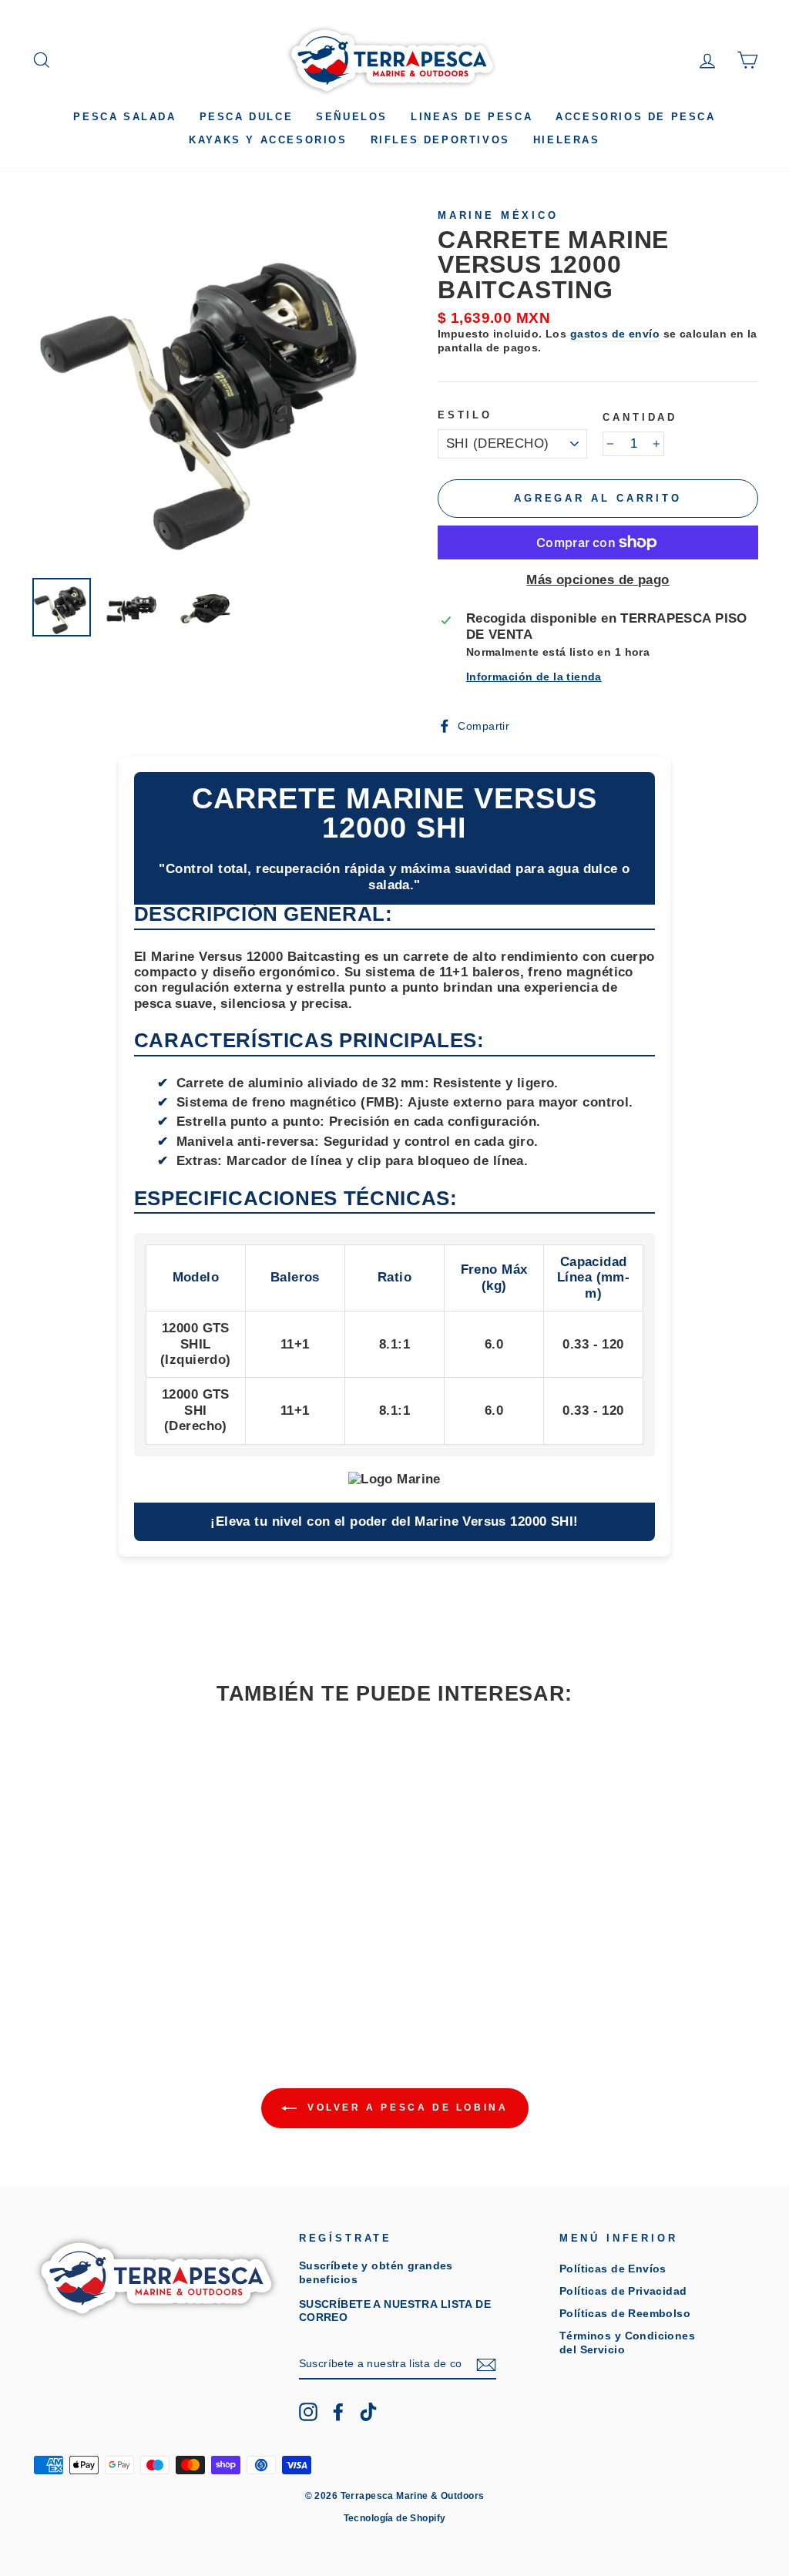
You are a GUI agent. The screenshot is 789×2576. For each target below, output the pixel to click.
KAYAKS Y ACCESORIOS (268, 140)
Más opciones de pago (598, 580)
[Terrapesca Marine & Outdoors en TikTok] (368, 2412)
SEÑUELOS (352, 117)
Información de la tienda (534, 677)
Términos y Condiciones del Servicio (627, 2342)
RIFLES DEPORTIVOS (440, 140)
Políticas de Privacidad (623, 2291)
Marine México (498, 215)
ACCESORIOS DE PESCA (635, 117)
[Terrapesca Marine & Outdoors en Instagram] (308, 2412)
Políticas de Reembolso (625, 2313)
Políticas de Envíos (613, 2269)
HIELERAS (567, 140)
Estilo (465, 415)
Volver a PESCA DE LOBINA (406, 2107)
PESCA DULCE (247, 117)
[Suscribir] (486, 2365)
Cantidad (640, 417)
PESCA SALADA (124, 117)
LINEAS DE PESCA (472, 117)
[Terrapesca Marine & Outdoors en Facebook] (338, 2412)
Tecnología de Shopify (395, 2518)
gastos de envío (615, 334)
